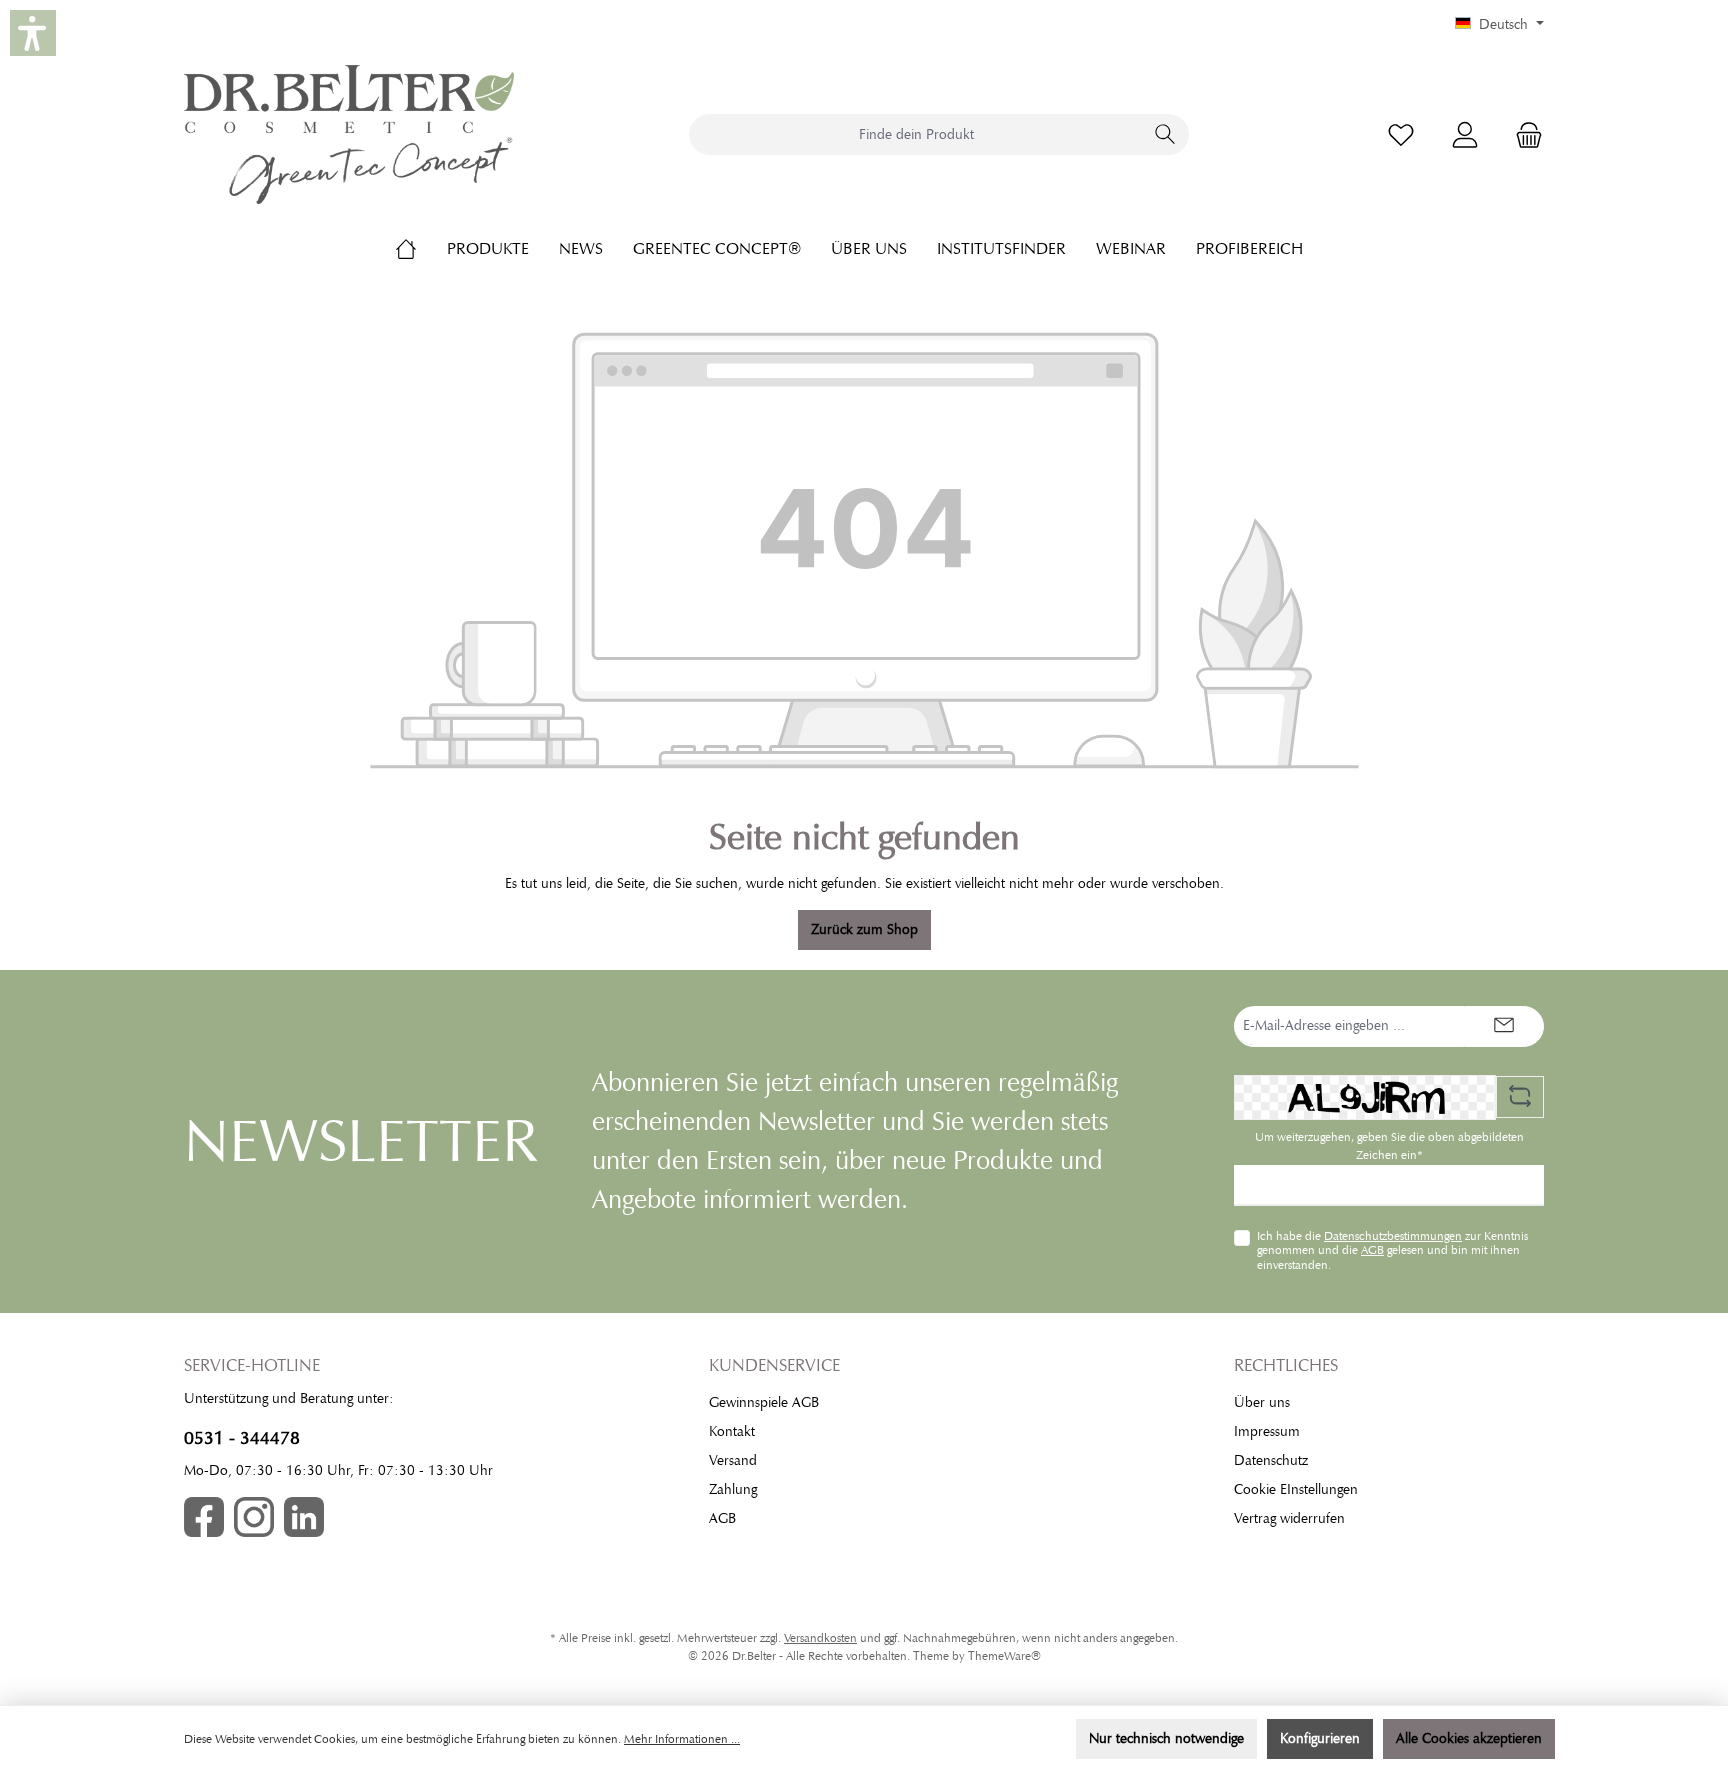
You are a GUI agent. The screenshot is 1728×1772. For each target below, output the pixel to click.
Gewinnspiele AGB (764, 1402)
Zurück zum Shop (864, 929)
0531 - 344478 (242, 1438)
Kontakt (732, 1431)
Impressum (1267, 1431)
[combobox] (916, 134)
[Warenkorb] (1523, 134)
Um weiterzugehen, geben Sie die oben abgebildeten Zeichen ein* (1389, 1146)
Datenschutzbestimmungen (1393, 1236)
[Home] (421, 249)
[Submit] (1504, 1026)
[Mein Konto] (1465, 134)
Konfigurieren (1320, 1738)
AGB (1372, 1250)
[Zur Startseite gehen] (349, 134)
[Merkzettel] (1401, 134)
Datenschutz (1271, 1460)
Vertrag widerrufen (1289, 1518)
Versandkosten (820, 1638)
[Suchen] (1165, 134)
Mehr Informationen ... (682, 1739)
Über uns (1262, 1402)
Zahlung (733, 1489)
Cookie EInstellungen (1296, 1489)
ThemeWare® (1004, 1656)
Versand (733, 1460)
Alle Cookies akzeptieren (1469, 1738)
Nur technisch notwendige (1166, 1738)
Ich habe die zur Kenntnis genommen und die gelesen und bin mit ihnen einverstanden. (1392, 1250)
